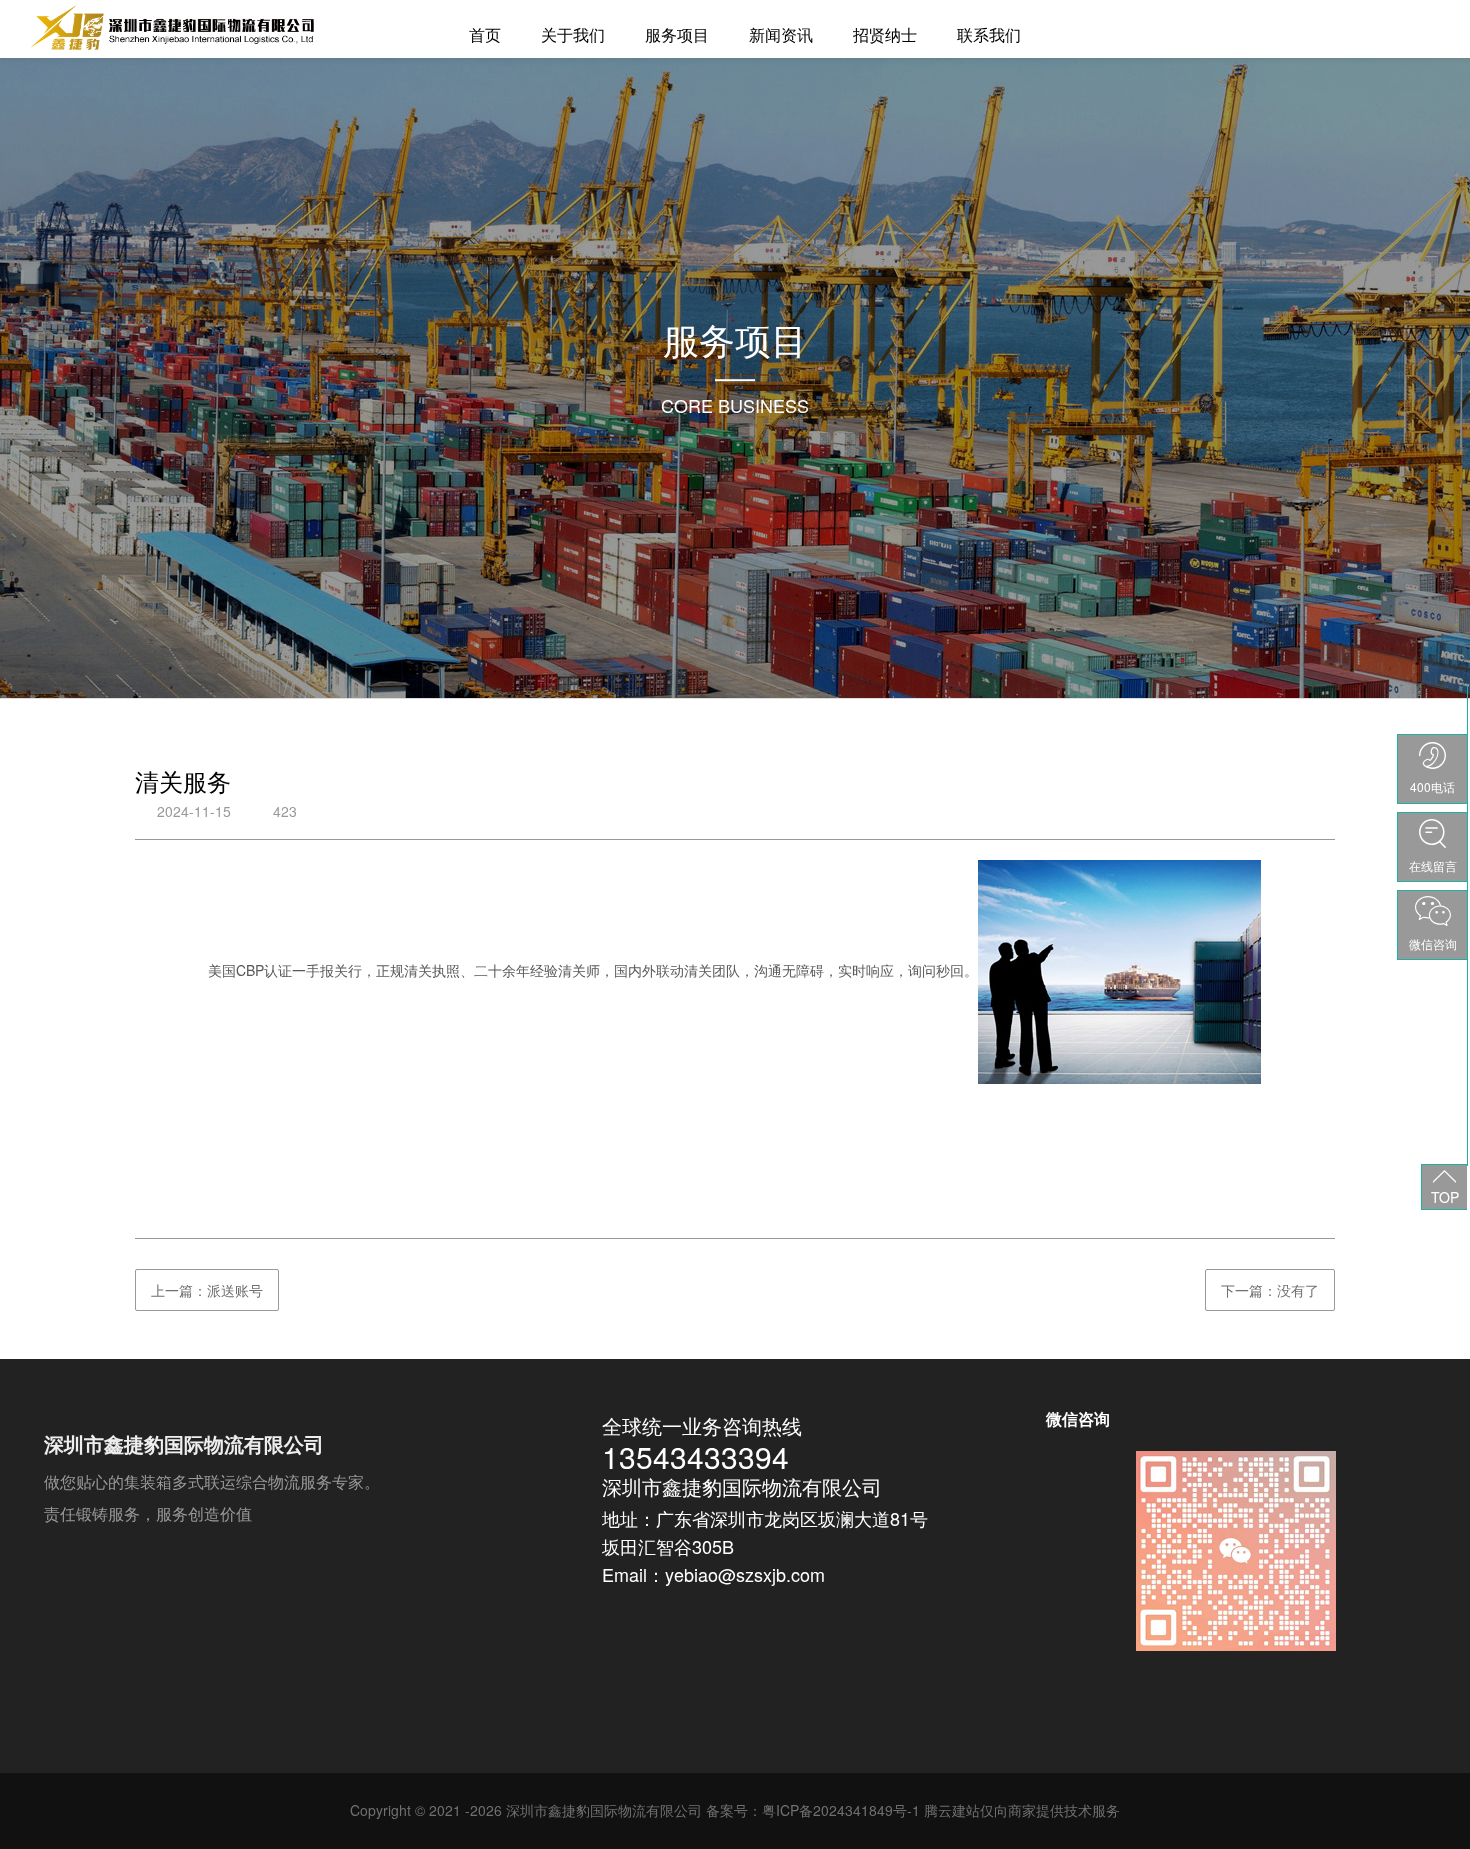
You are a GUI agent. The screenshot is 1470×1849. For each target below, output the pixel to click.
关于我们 (573, 34)
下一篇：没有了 (1270, 1290)
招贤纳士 (885, 34)
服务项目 (677, 34)
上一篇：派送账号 (207, 1290)
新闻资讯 (781, 34)
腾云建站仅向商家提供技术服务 (1022, 1810)
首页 (485, 34)
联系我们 (989, 34)
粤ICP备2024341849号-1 (841, 1810)
